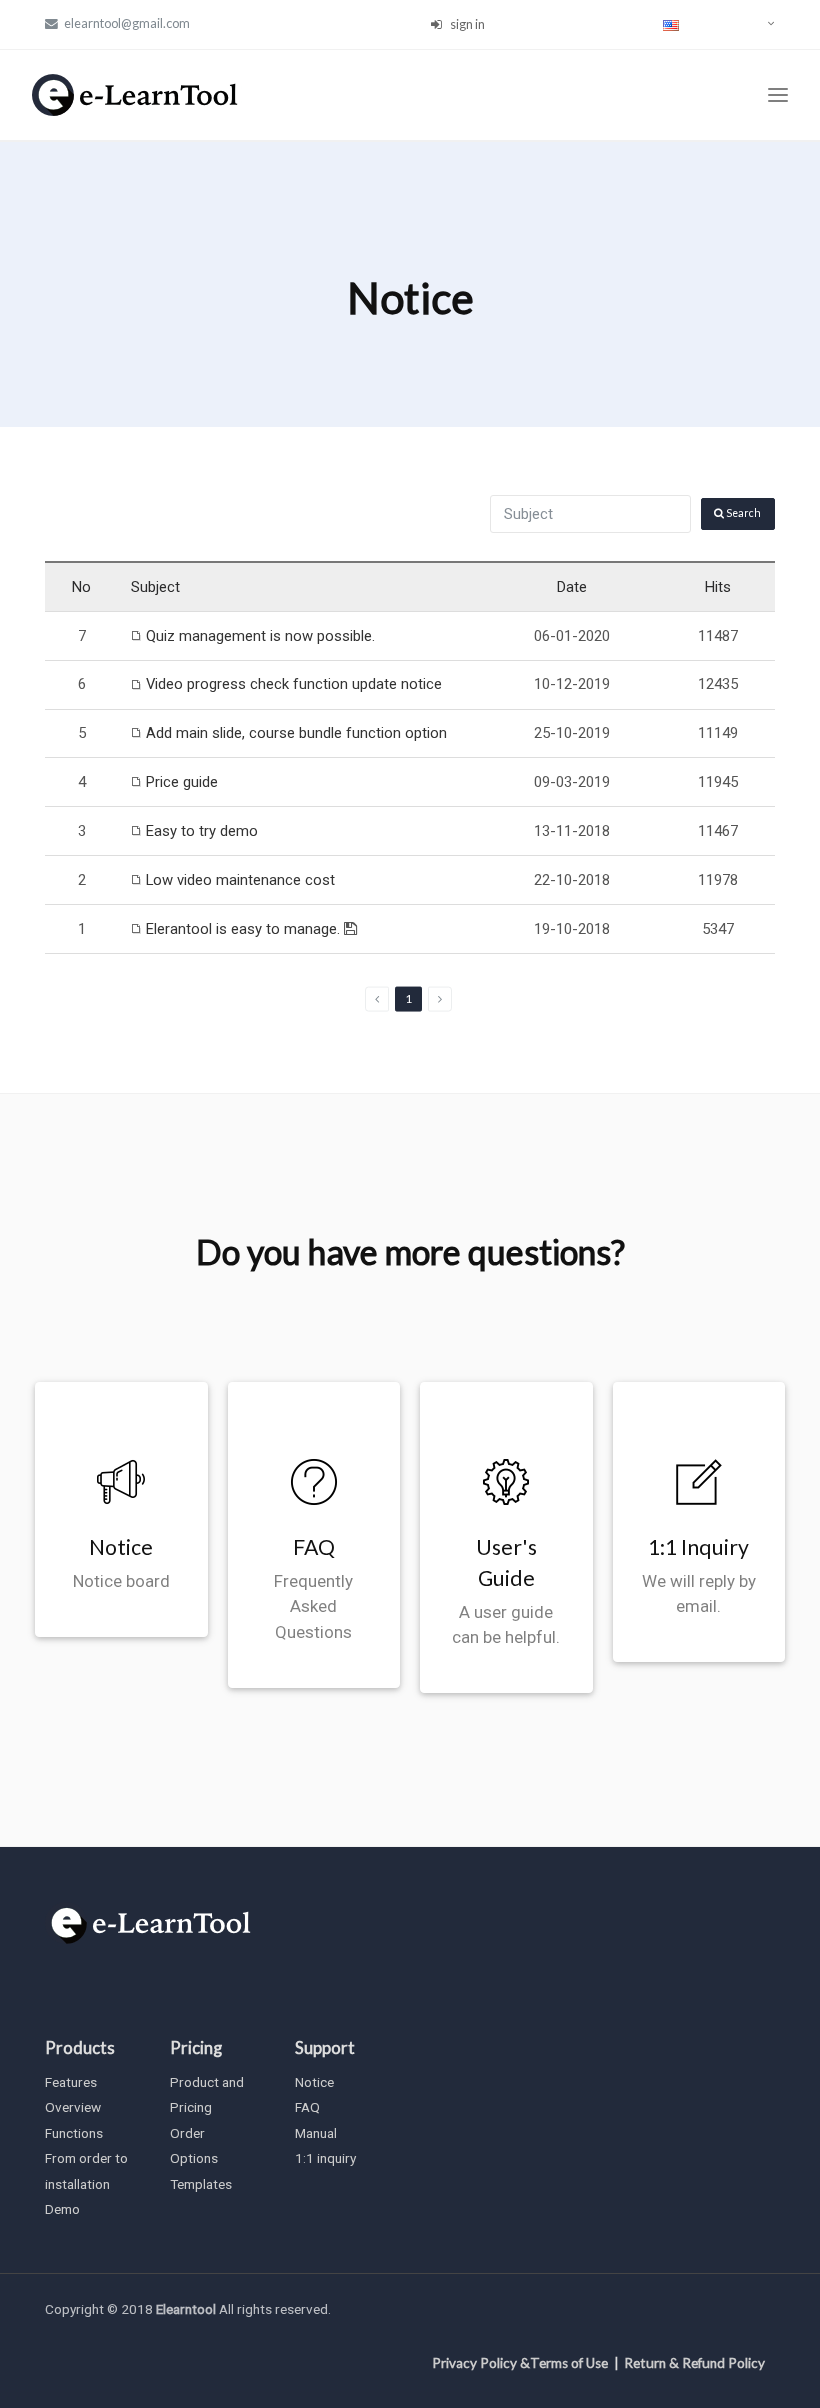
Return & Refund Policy (694, 2363)
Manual (316, 2133)
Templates (201, 2184)
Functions (74, 2133)
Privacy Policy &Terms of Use (520, 2363)
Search (742, 513)
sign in (466, 24)
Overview (73, 2107)
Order (187, 2133)
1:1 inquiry (325, 2158)
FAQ (307, 2107)
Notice (314, 2082)
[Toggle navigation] (778, 95)
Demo (62, 2209)
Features (71, 2082)
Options (194, 2158)
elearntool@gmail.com (126, 23)
